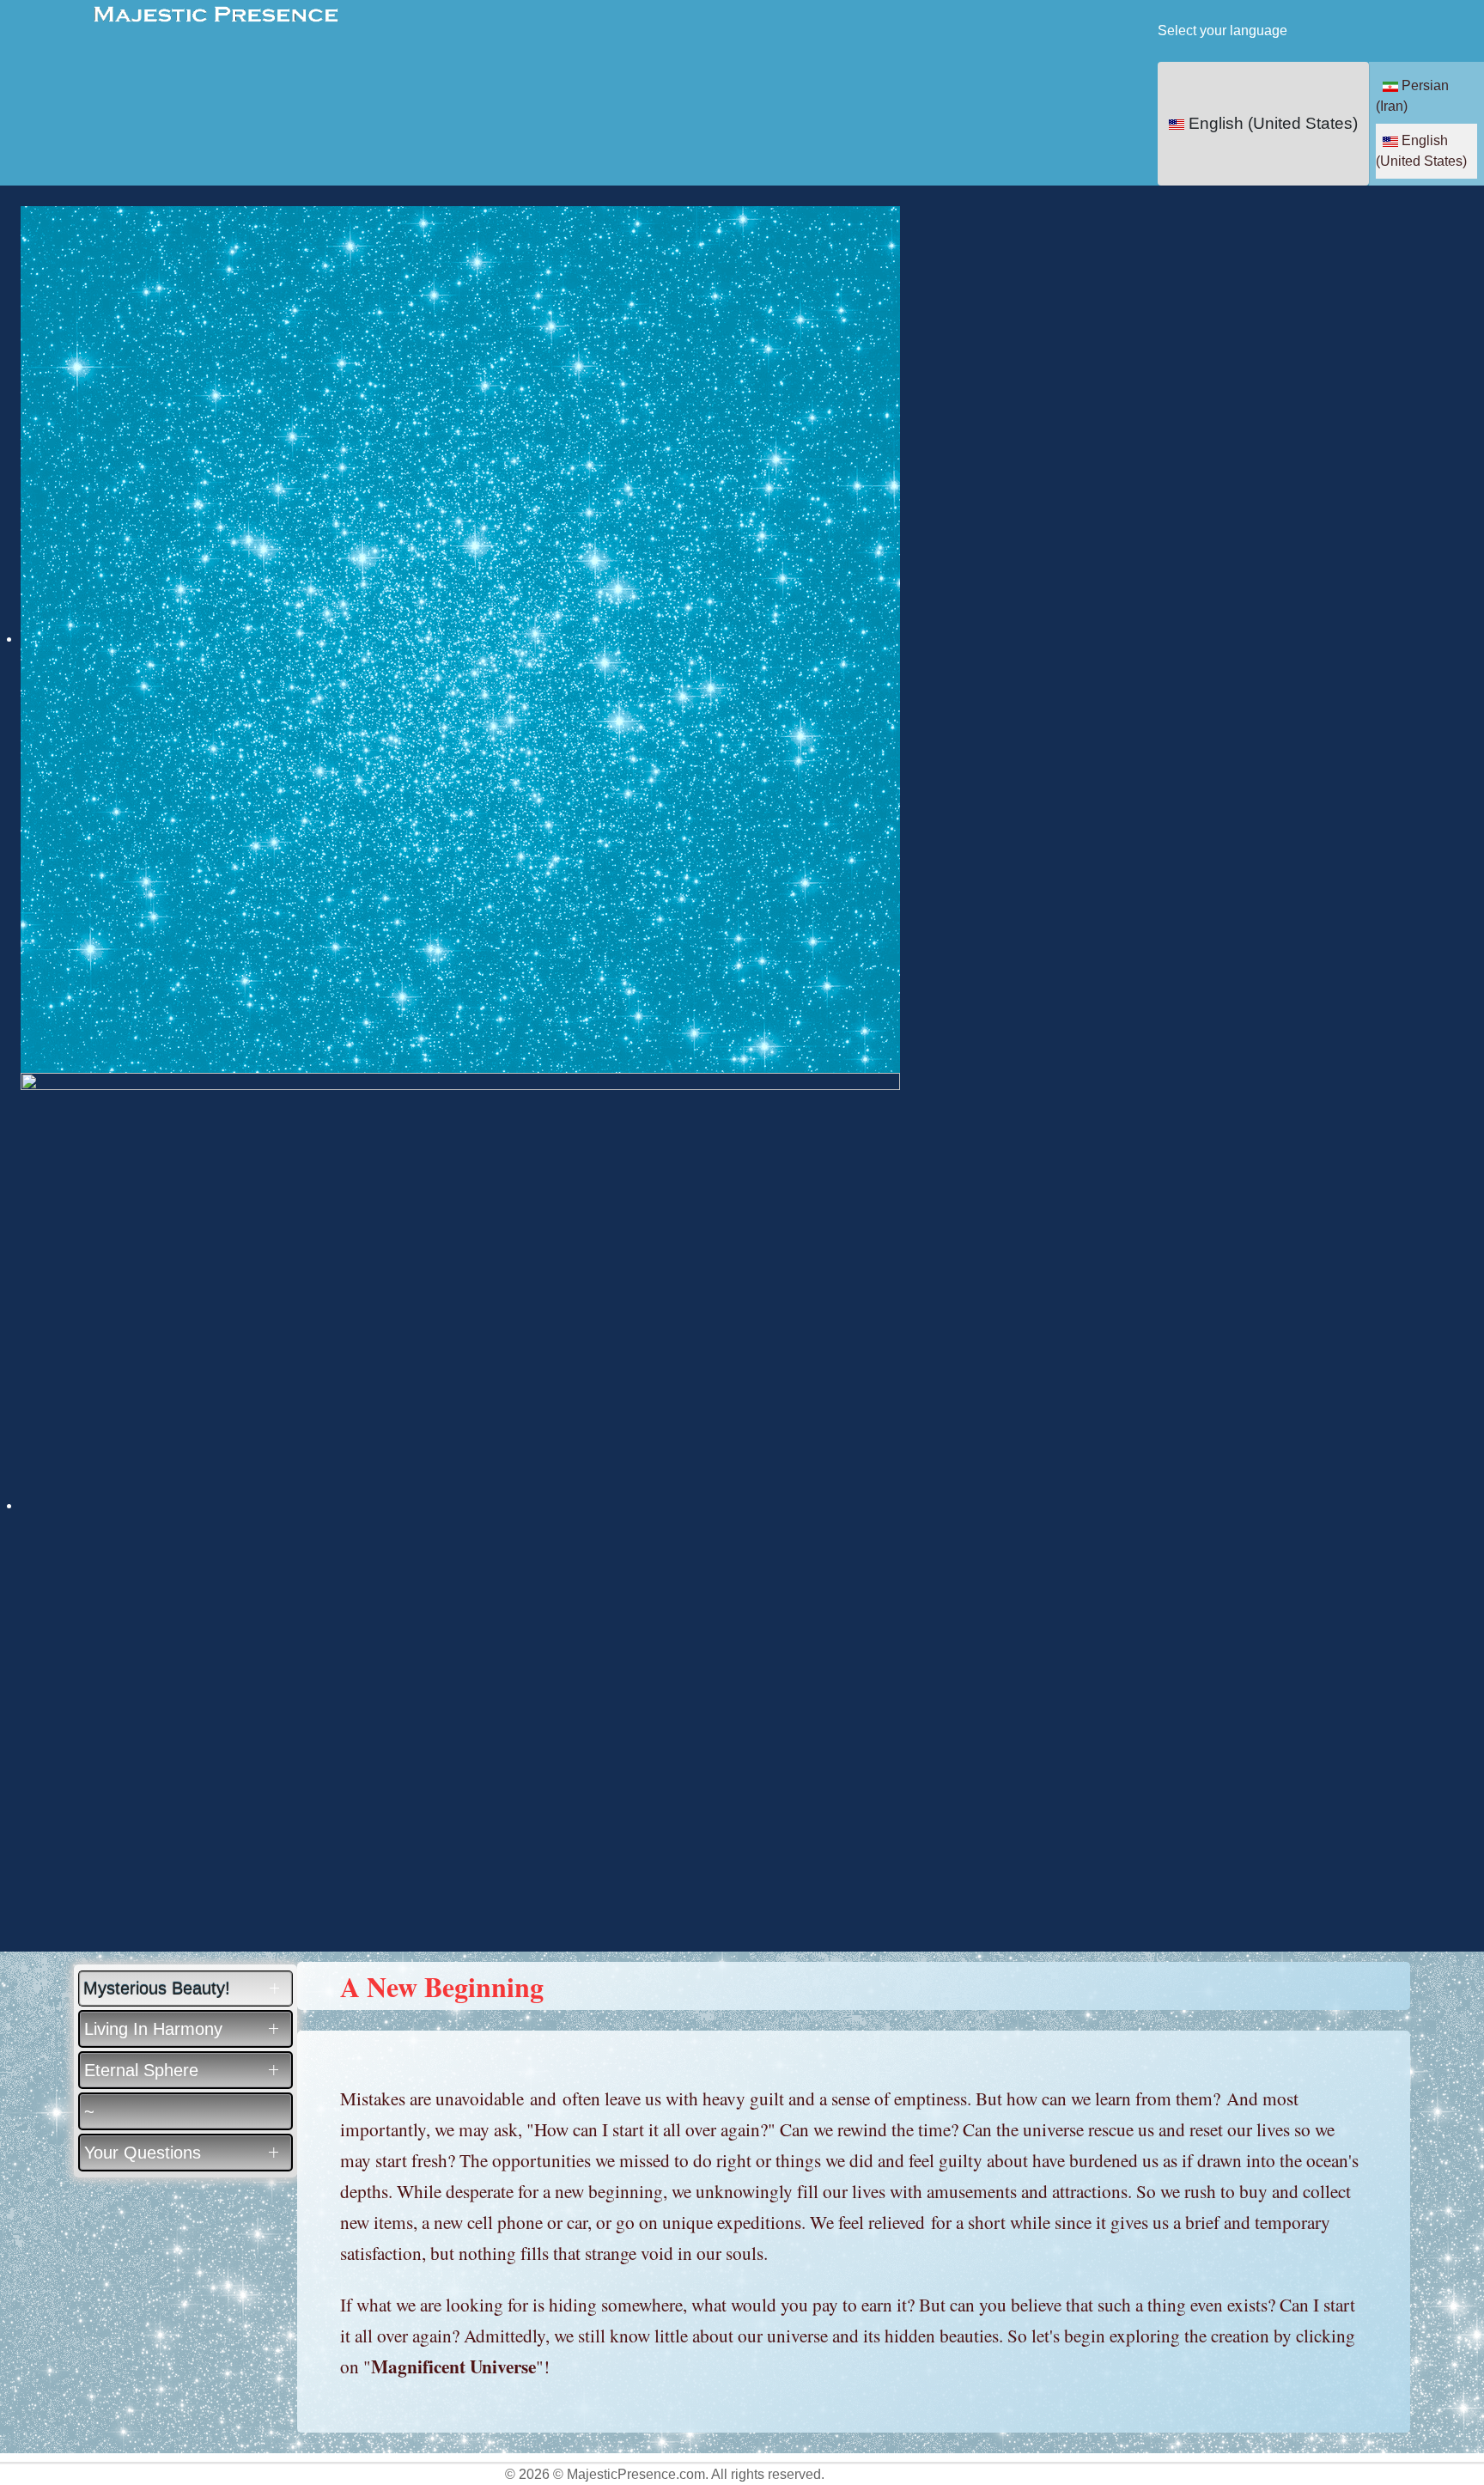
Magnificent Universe (453, 2366)
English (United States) (1271, 123)
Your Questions (143, 2153)
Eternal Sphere (141, 2070)
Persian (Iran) (1412, 96)
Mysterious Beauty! (157, 1989)
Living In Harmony (153, 2029)
